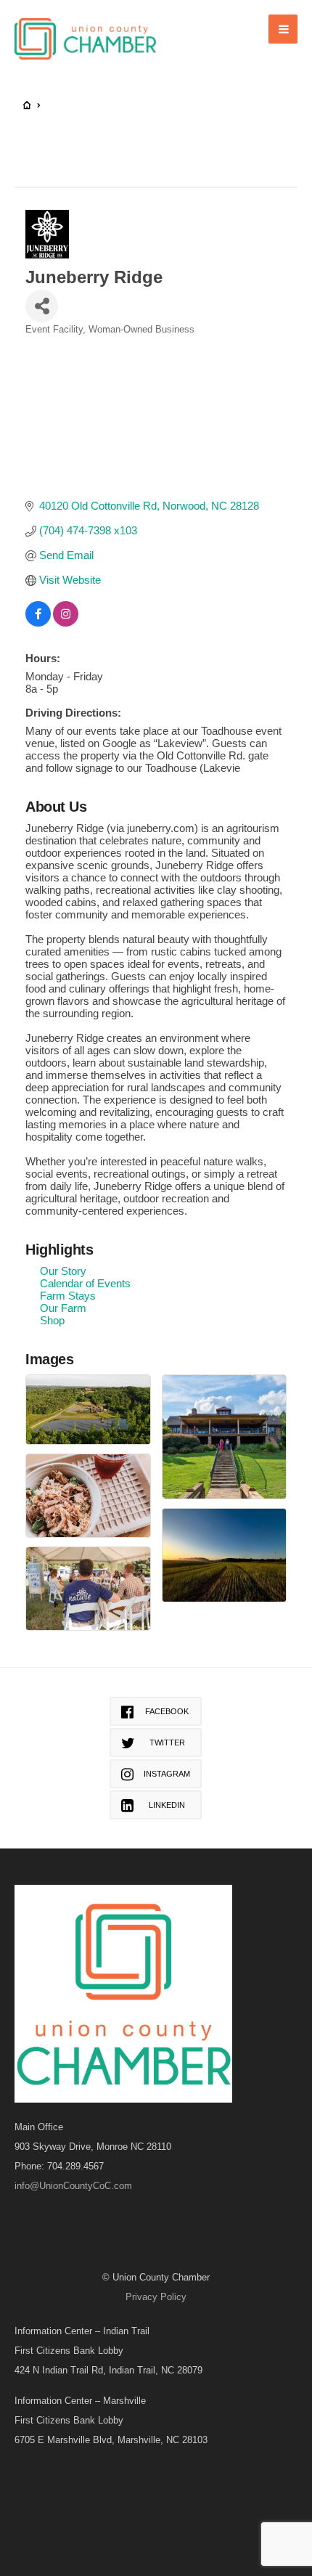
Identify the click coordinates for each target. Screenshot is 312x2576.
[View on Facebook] (38, 623)
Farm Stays (68, 1296)
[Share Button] (42, 306)
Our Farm (63, 1308)
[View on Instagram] (66, 623)
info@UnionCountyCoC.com (73, 2186)
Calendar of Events (85, 1283)
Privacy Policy (156, 2297)
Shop (52, 1320)
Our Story (63, 1271)
